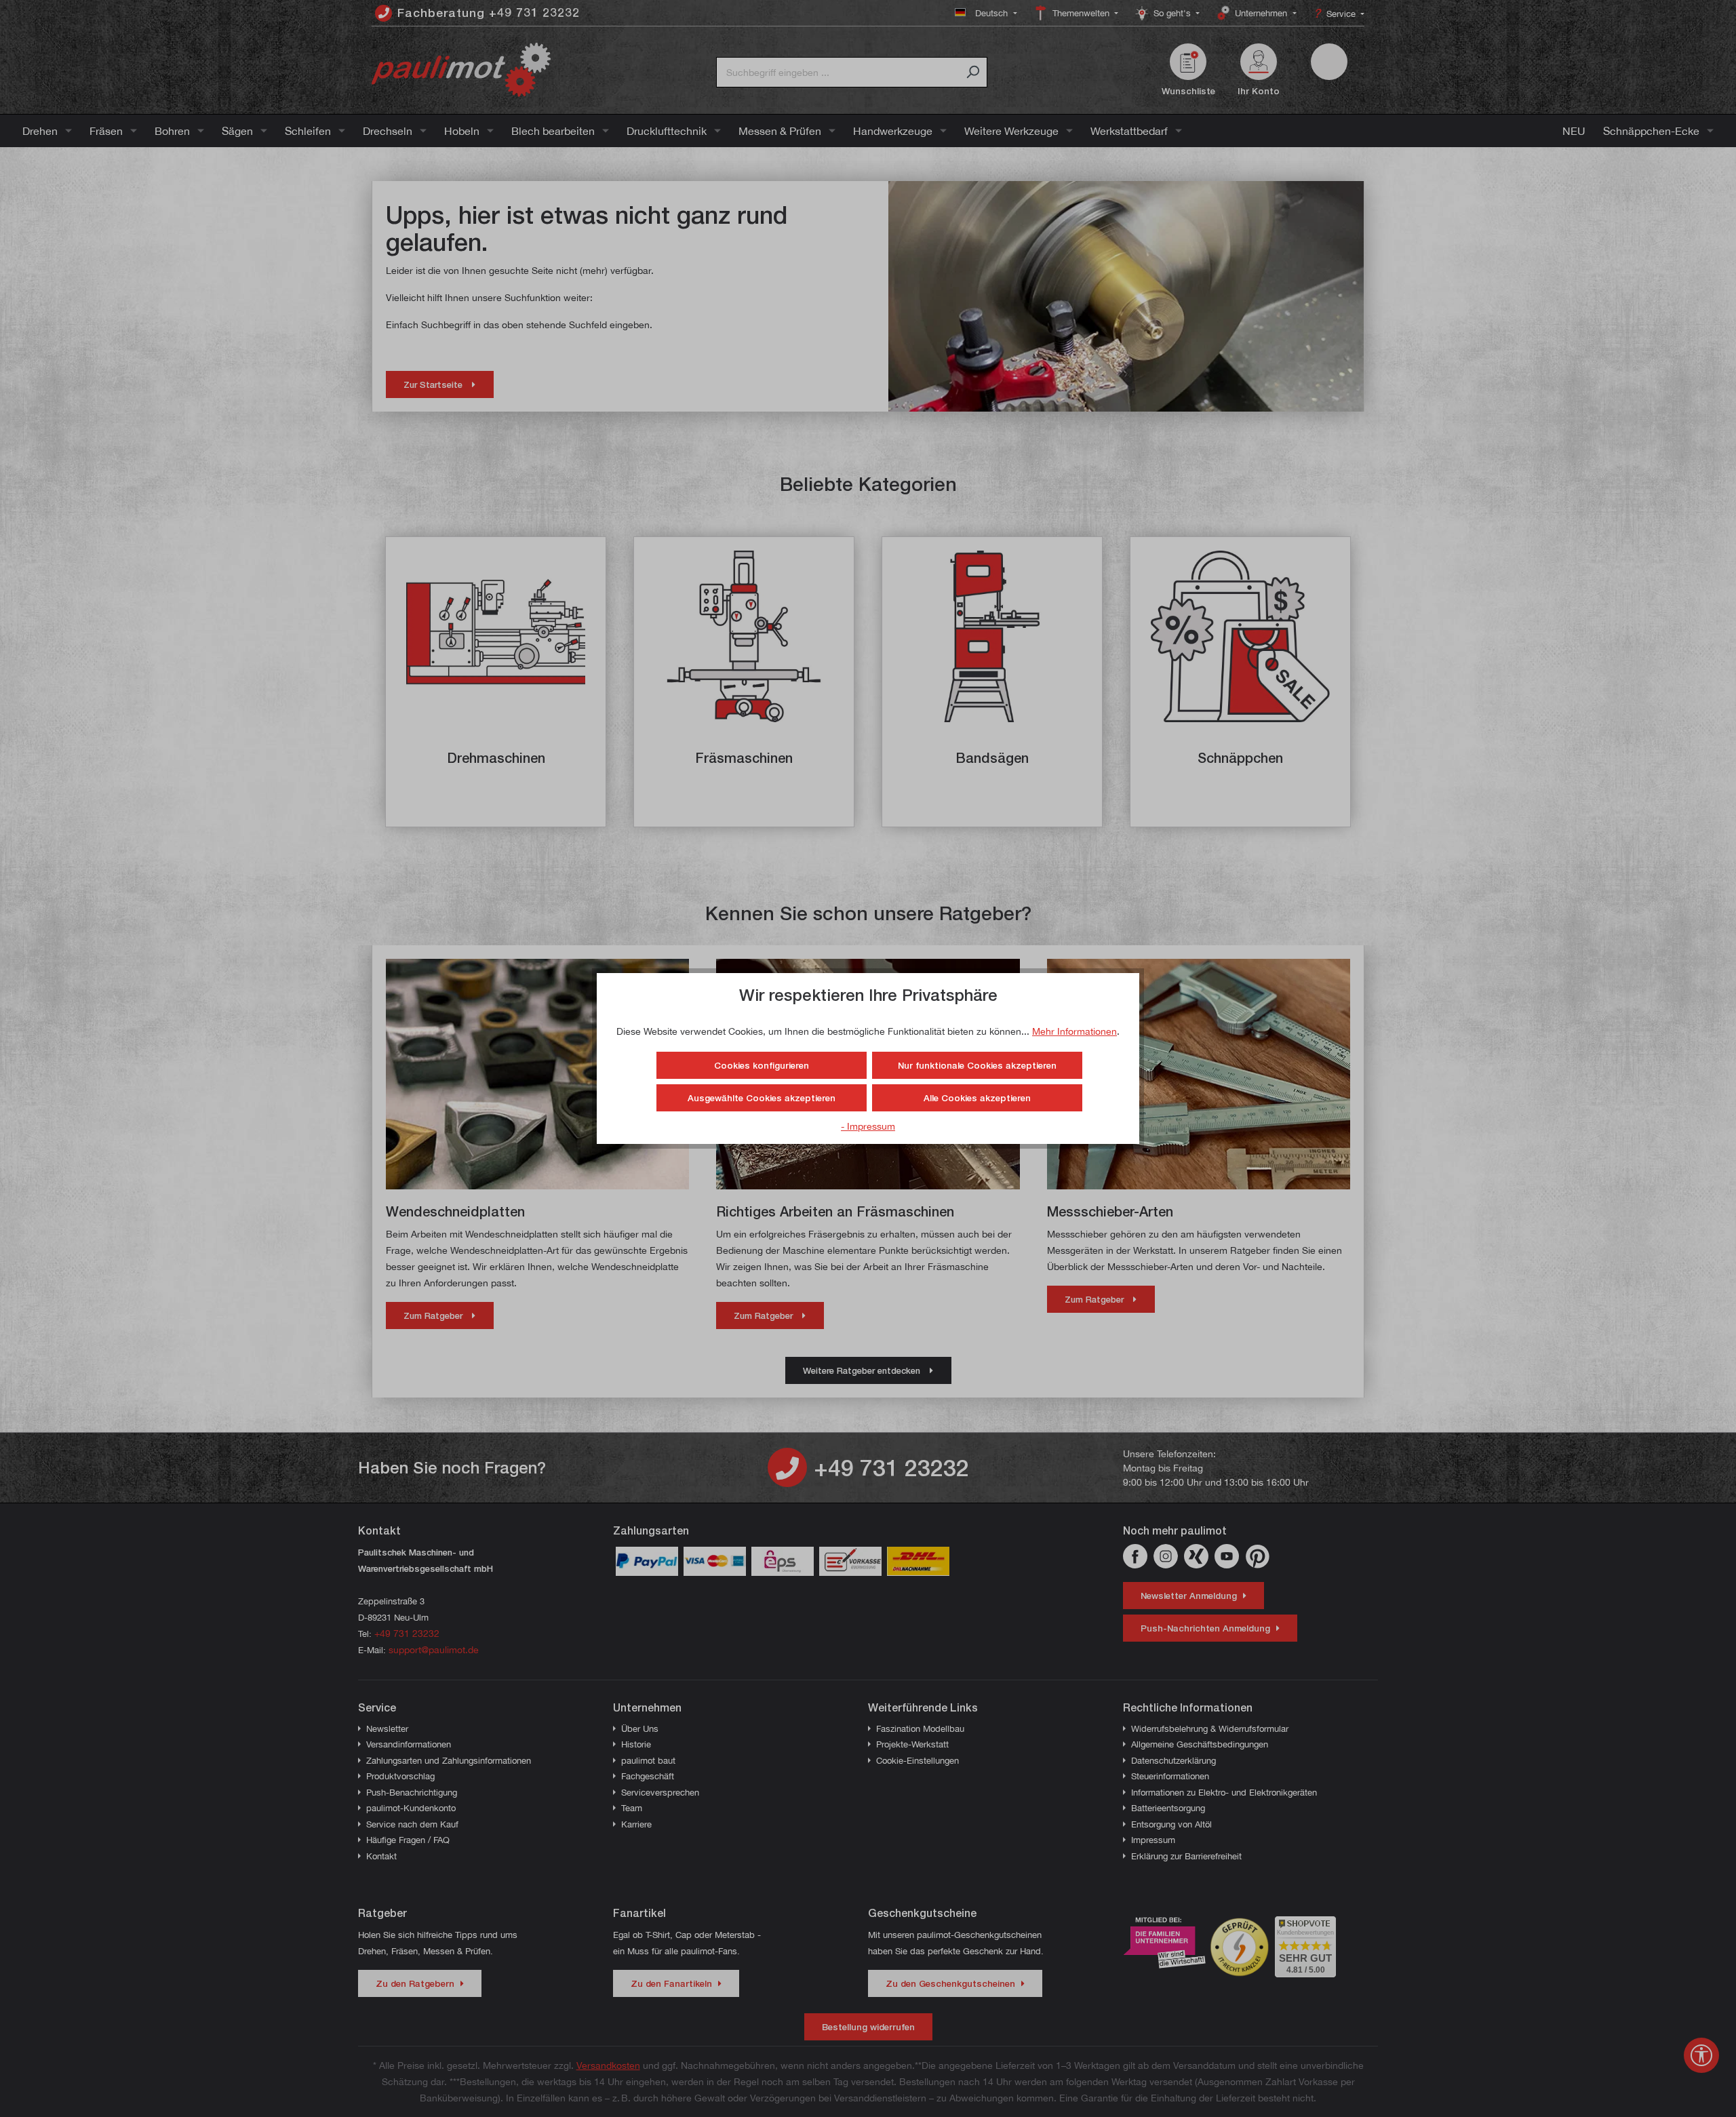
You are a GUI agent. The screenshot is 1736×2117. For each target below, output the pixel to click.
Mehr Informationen (1074, 1031)
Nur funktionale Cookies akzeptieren (977, 1065)
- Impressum (868, 1126)
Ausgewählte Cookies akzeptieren (762, 1098)
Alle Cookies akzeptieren (977, 1098)
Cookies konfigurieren (762, 1065)
